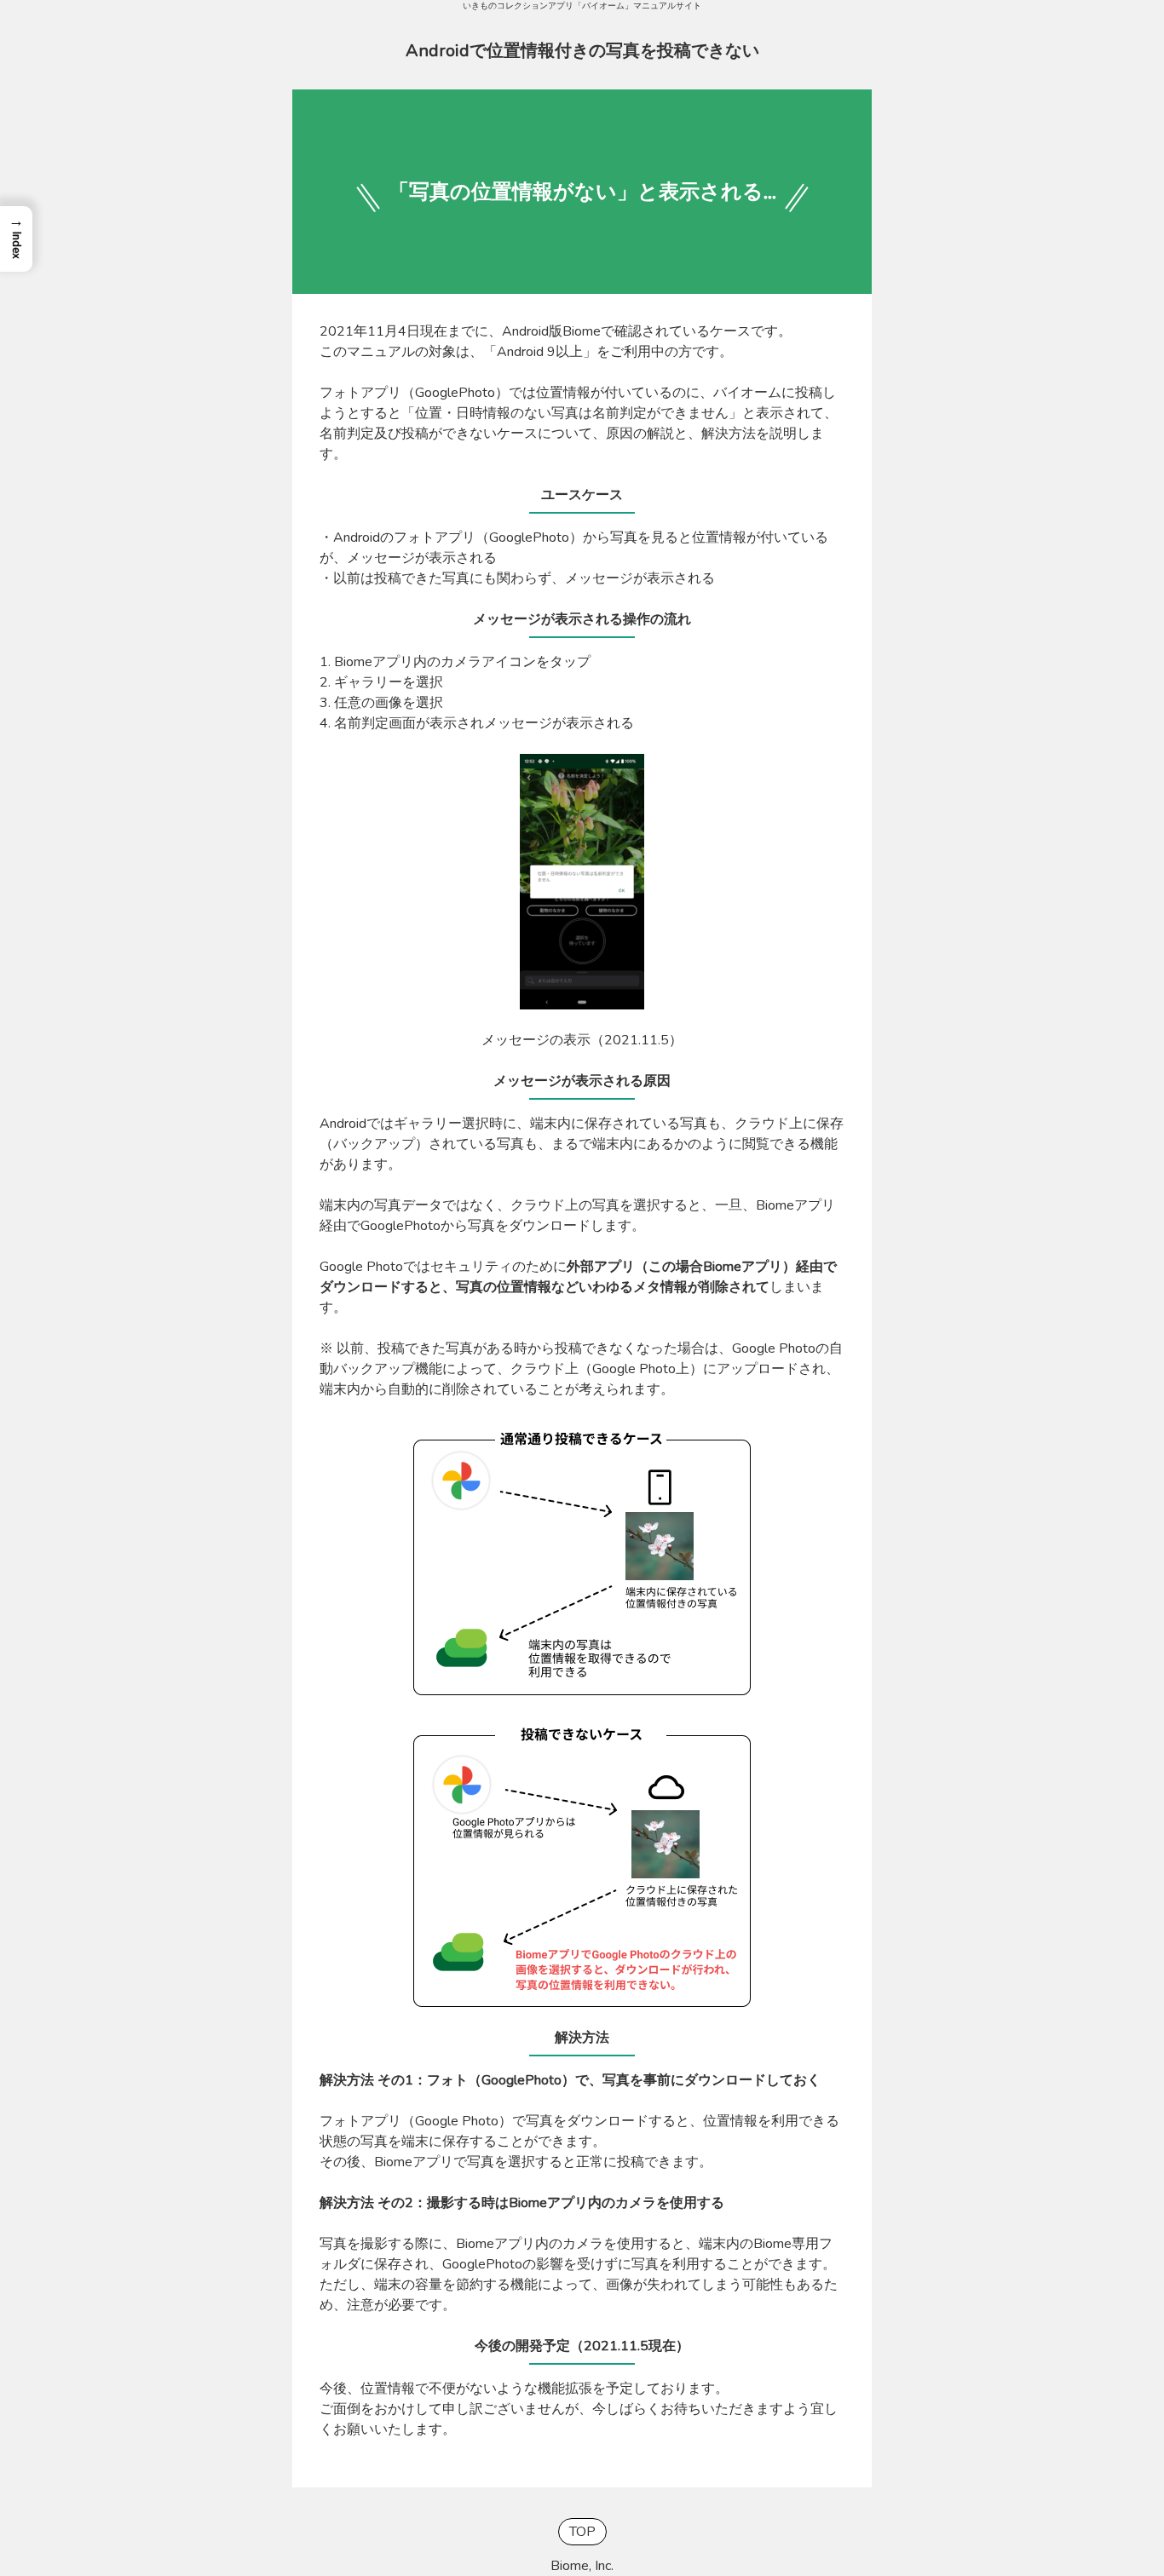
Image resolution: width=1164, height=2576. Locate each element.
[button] (16, 239)
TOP (582, 2532)
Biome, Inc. (582, 2566)
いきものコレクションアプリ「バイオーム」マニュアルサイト (582, 6)
